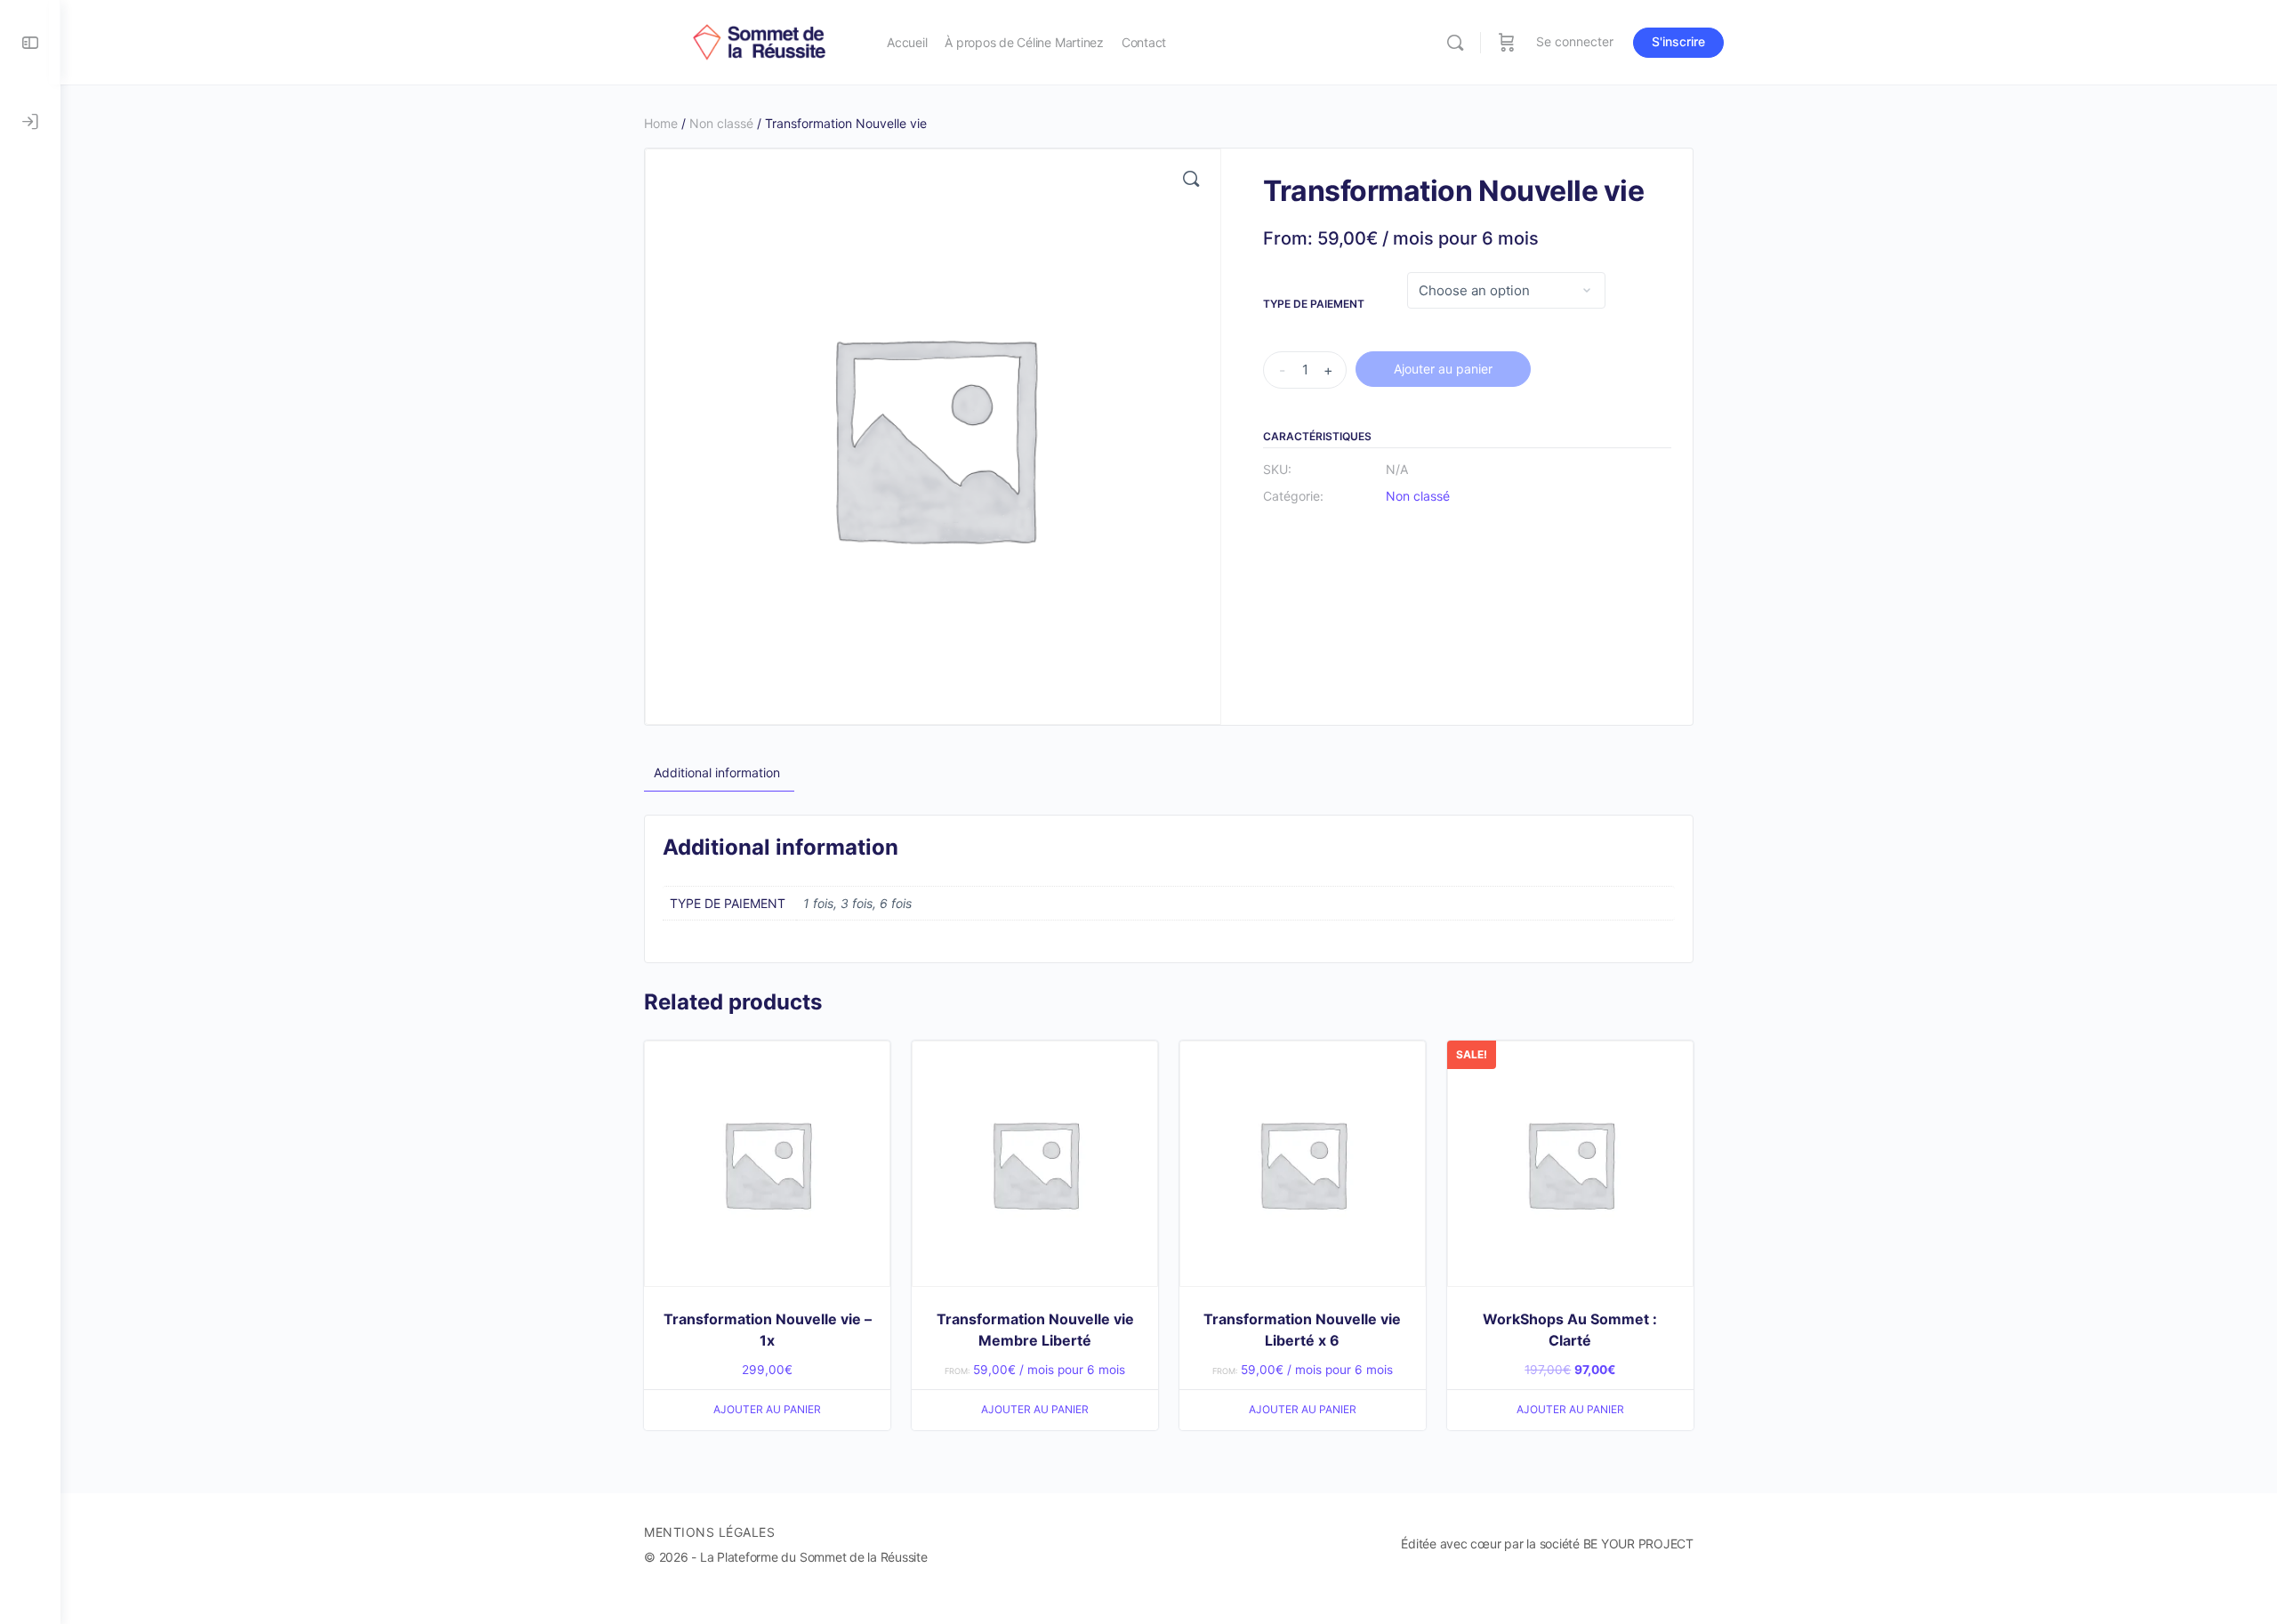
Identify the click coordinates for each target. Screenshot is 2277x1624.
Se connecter (1575, 41)
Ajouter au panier (1443, 369)
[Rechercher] (1455, 43)
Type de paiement (1314, 304)
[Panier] (1507, 42)
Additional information (717, 772)
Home (661, 123)
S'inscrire (1678, 41)
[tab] (717, 773)
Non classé (721, 123)
